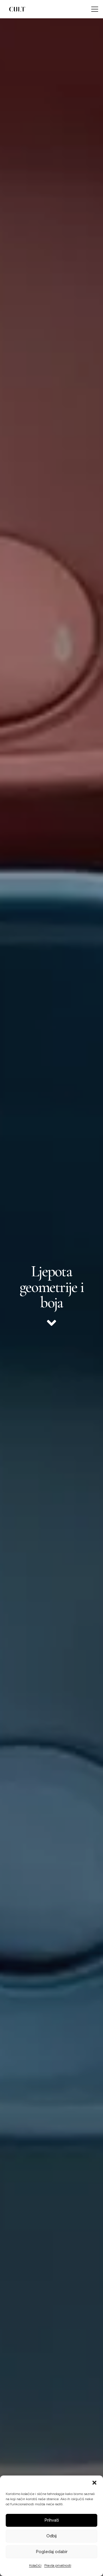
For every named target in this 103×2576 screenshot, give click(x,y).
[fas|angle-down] (51, 1323)
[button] (94, 2483)
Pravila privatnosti (58, 2565)
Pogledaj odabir (52, 2552)
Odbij (51, 2536)
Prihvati (52, 2520)
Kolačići (35, 2565)
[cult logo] (17, 9)
